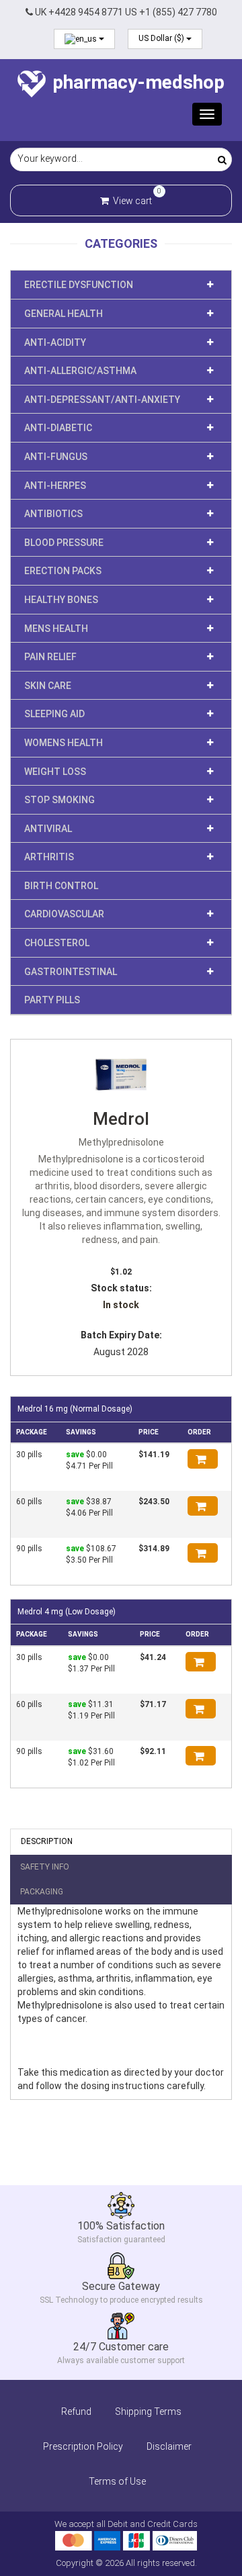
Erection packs (63, 571)
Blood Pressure (64, 543)
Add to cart (203, 1459)
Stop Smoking (59, 800)
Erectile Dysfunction (79, 285)
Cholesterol (57, 943)
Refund (76, 2411)
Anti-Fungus (56, 457)
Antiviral (48, 829)
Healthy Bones (61, 600)
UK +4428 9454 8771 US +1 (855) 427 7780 (125, 12)
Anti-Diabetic (58, 428)
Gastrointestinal (71, 972)
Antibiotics (53, 514)
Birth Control (61, 886)
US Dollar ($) (162, 38)
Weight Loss (55, 772)
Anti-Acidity (55, 342)
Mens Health (56, 629)
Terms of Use (117, 2481)
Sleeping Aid (54, 714)
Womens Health (64, 743)
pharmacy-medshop (136, 82)
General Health (64, 314)
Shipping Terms (148, 2411)
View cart (131, 199)
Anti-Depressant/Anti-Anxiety (102, 400)
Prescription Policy (83, 2446)
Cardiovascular (64, 914)
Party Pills (52, 1000)
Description (47, 1841)
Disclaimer (169, 2446)
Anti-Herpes (55, 486)
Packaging (42, 1892)
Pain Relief (50, 657)
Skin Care (48, 686)
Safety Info (45, 1867)
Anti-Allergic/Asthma (80, 371)
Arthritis (49, 857)
